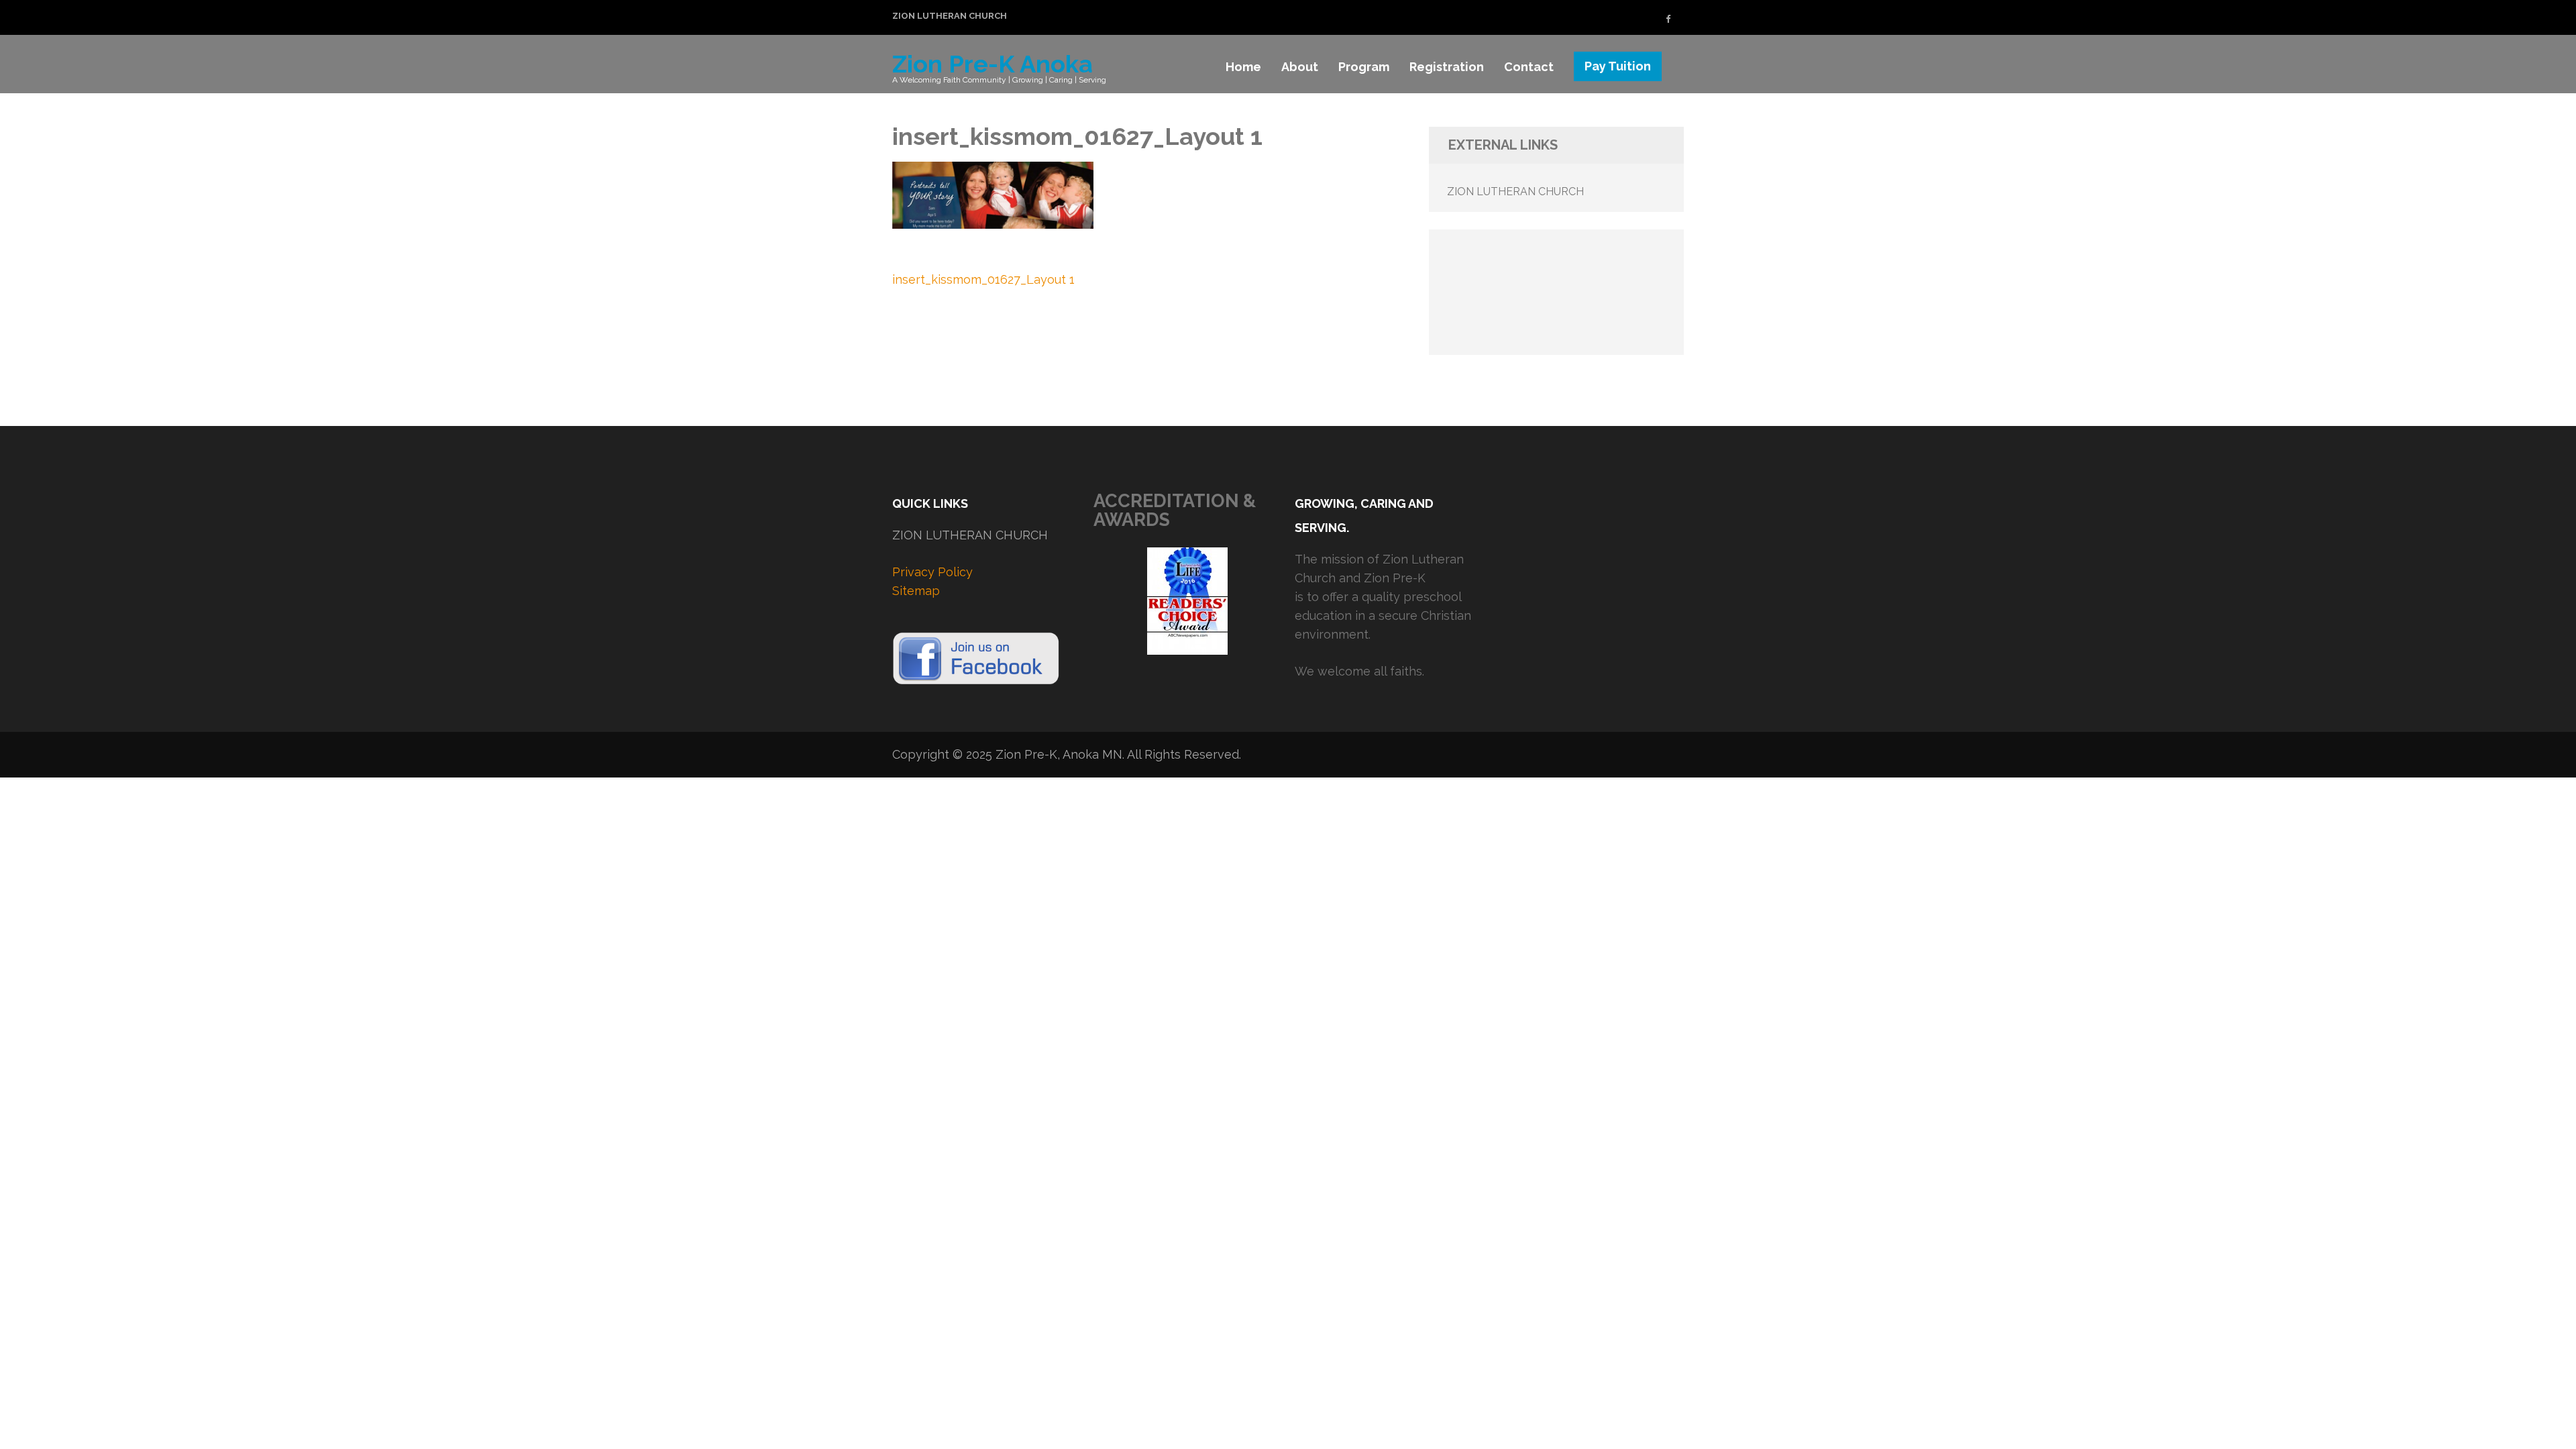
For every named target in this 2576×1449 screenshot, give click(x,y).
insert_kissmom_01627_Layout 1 (983, 279)
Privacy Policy (932, 572)
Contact (1529, 67)
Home (1243, 67)
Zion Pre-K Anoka (992, 64)
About (1300, 67)
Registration (1447, 67)
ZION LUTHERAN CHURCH (950, 16)
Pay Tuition (1618, 66)
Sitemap (916, 591)
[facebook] (1668, 19)
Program (1364, 67)
